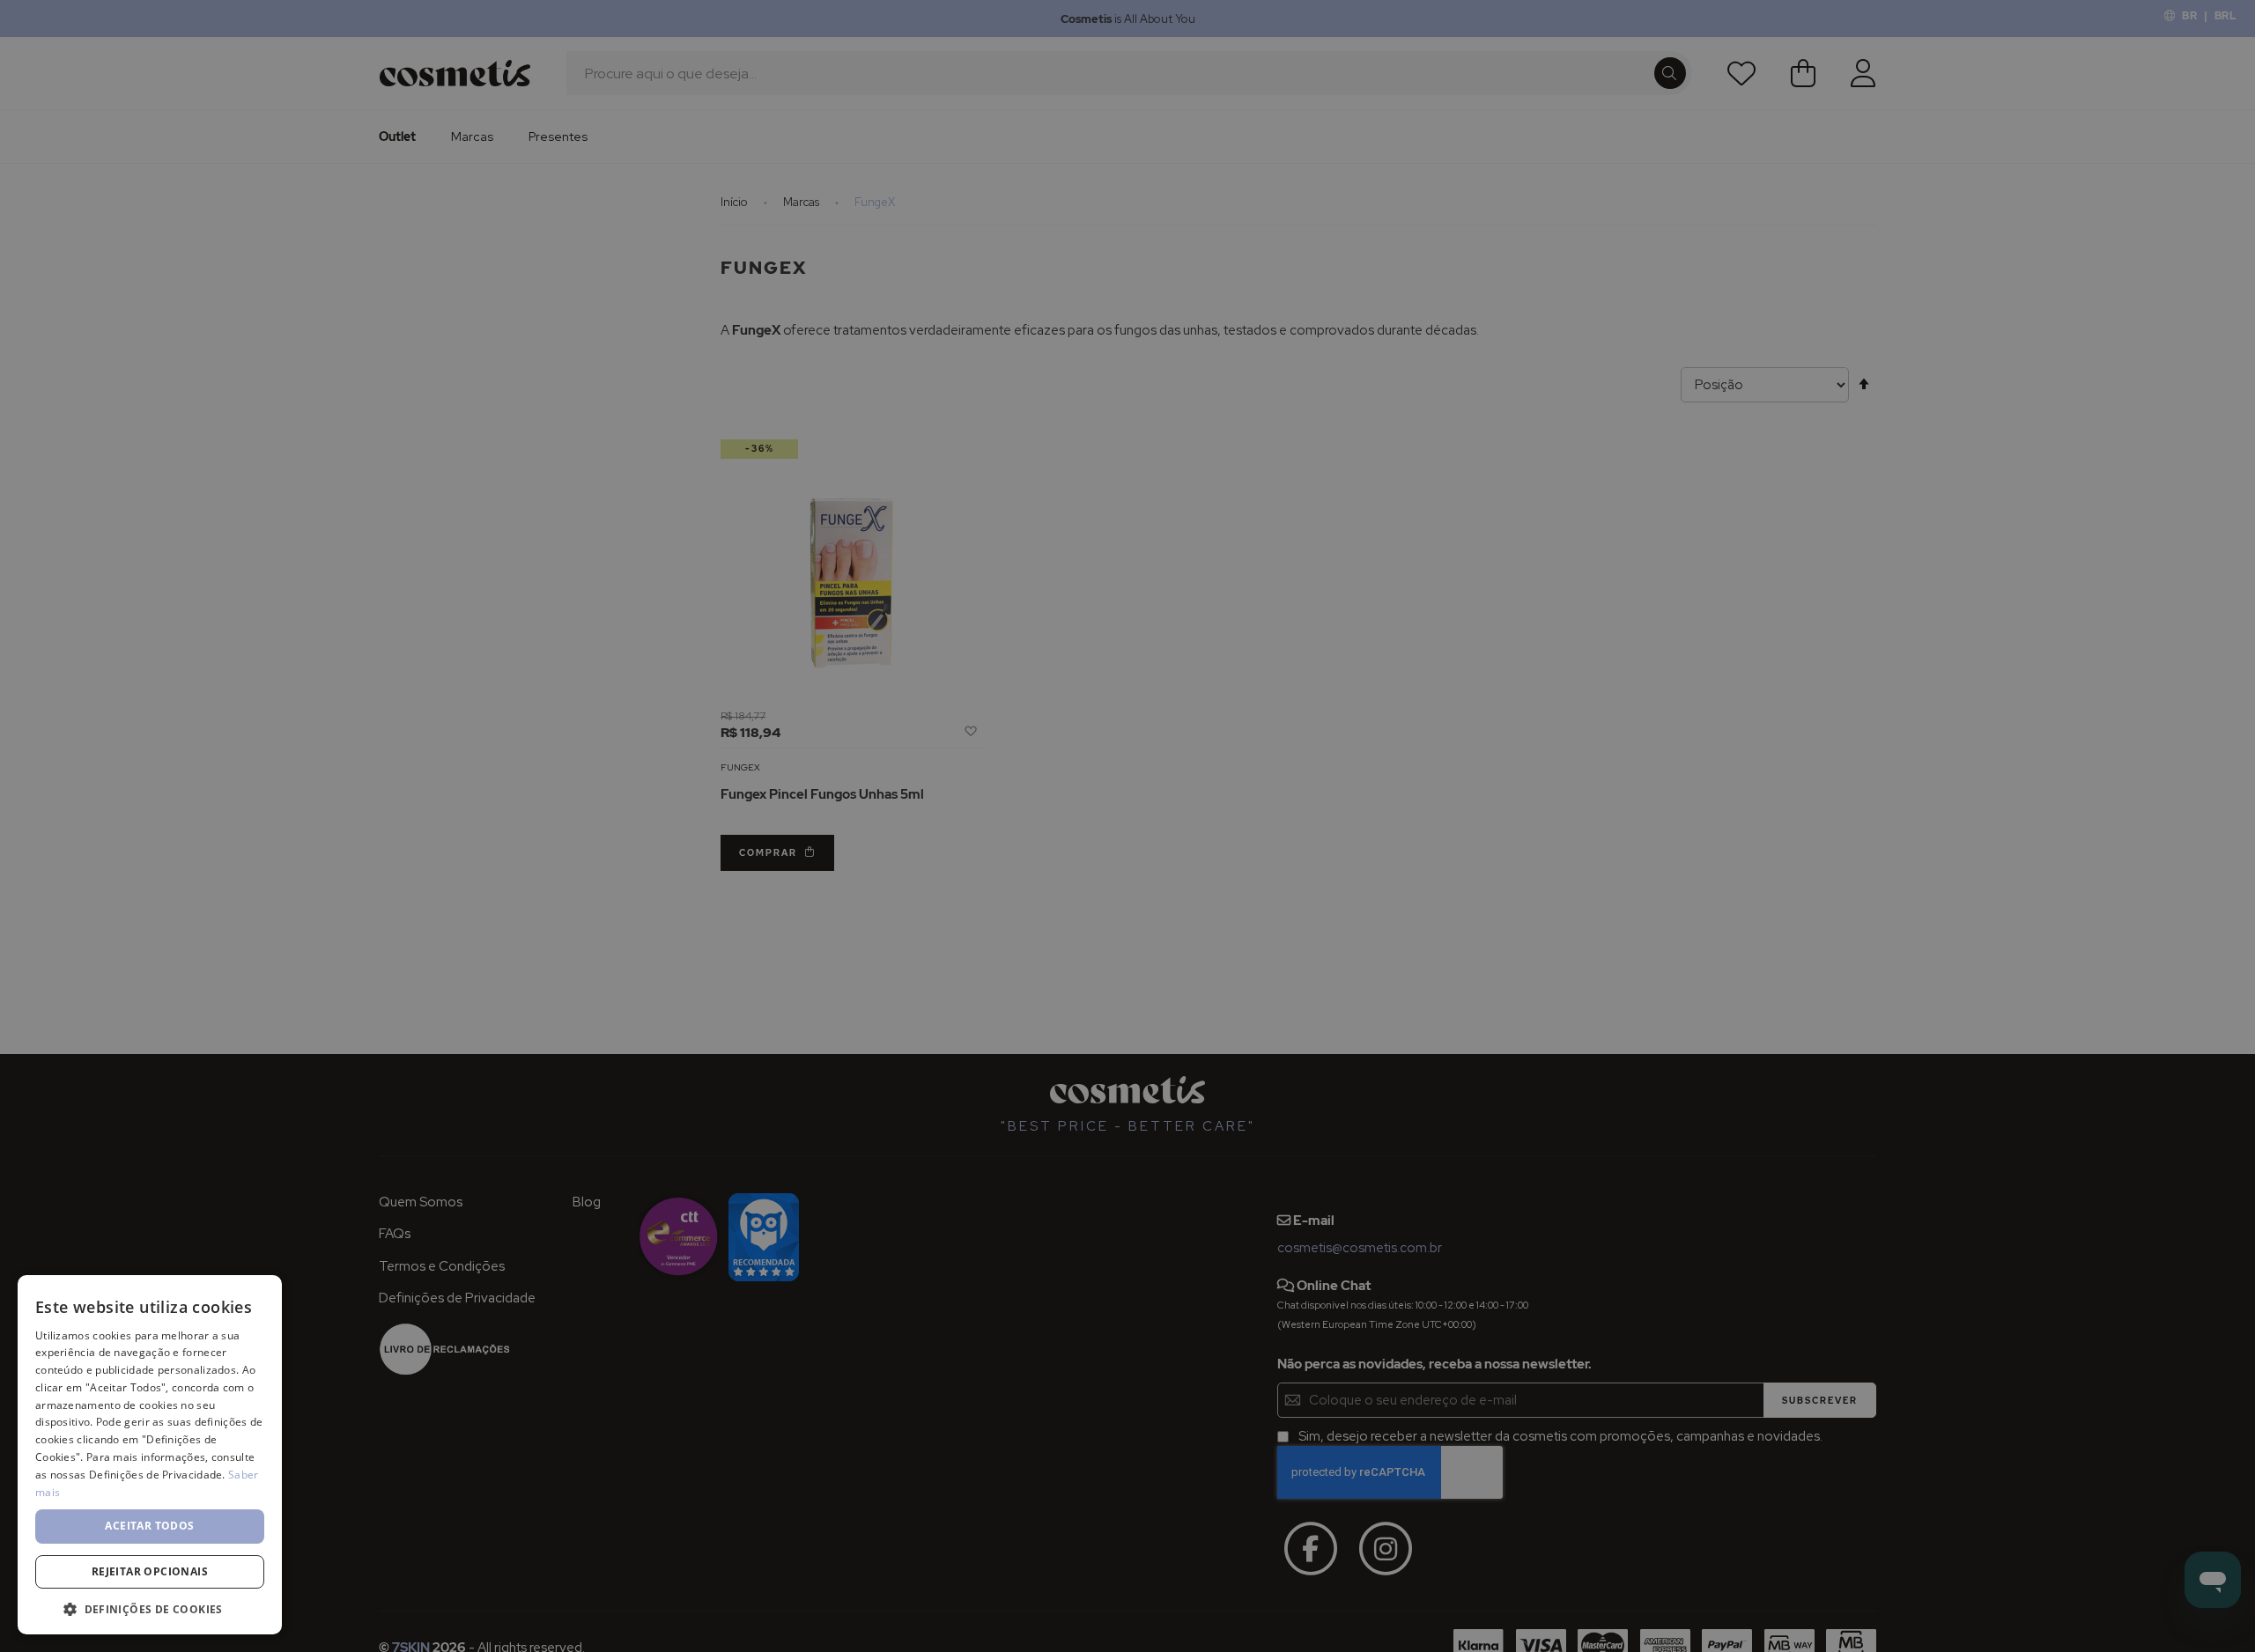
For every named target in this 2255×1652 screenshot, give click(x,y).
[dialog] (1127, 826)
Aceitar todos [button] (149, 1526)
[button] (150, 1608)
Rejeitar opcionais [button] (150, 1571)
